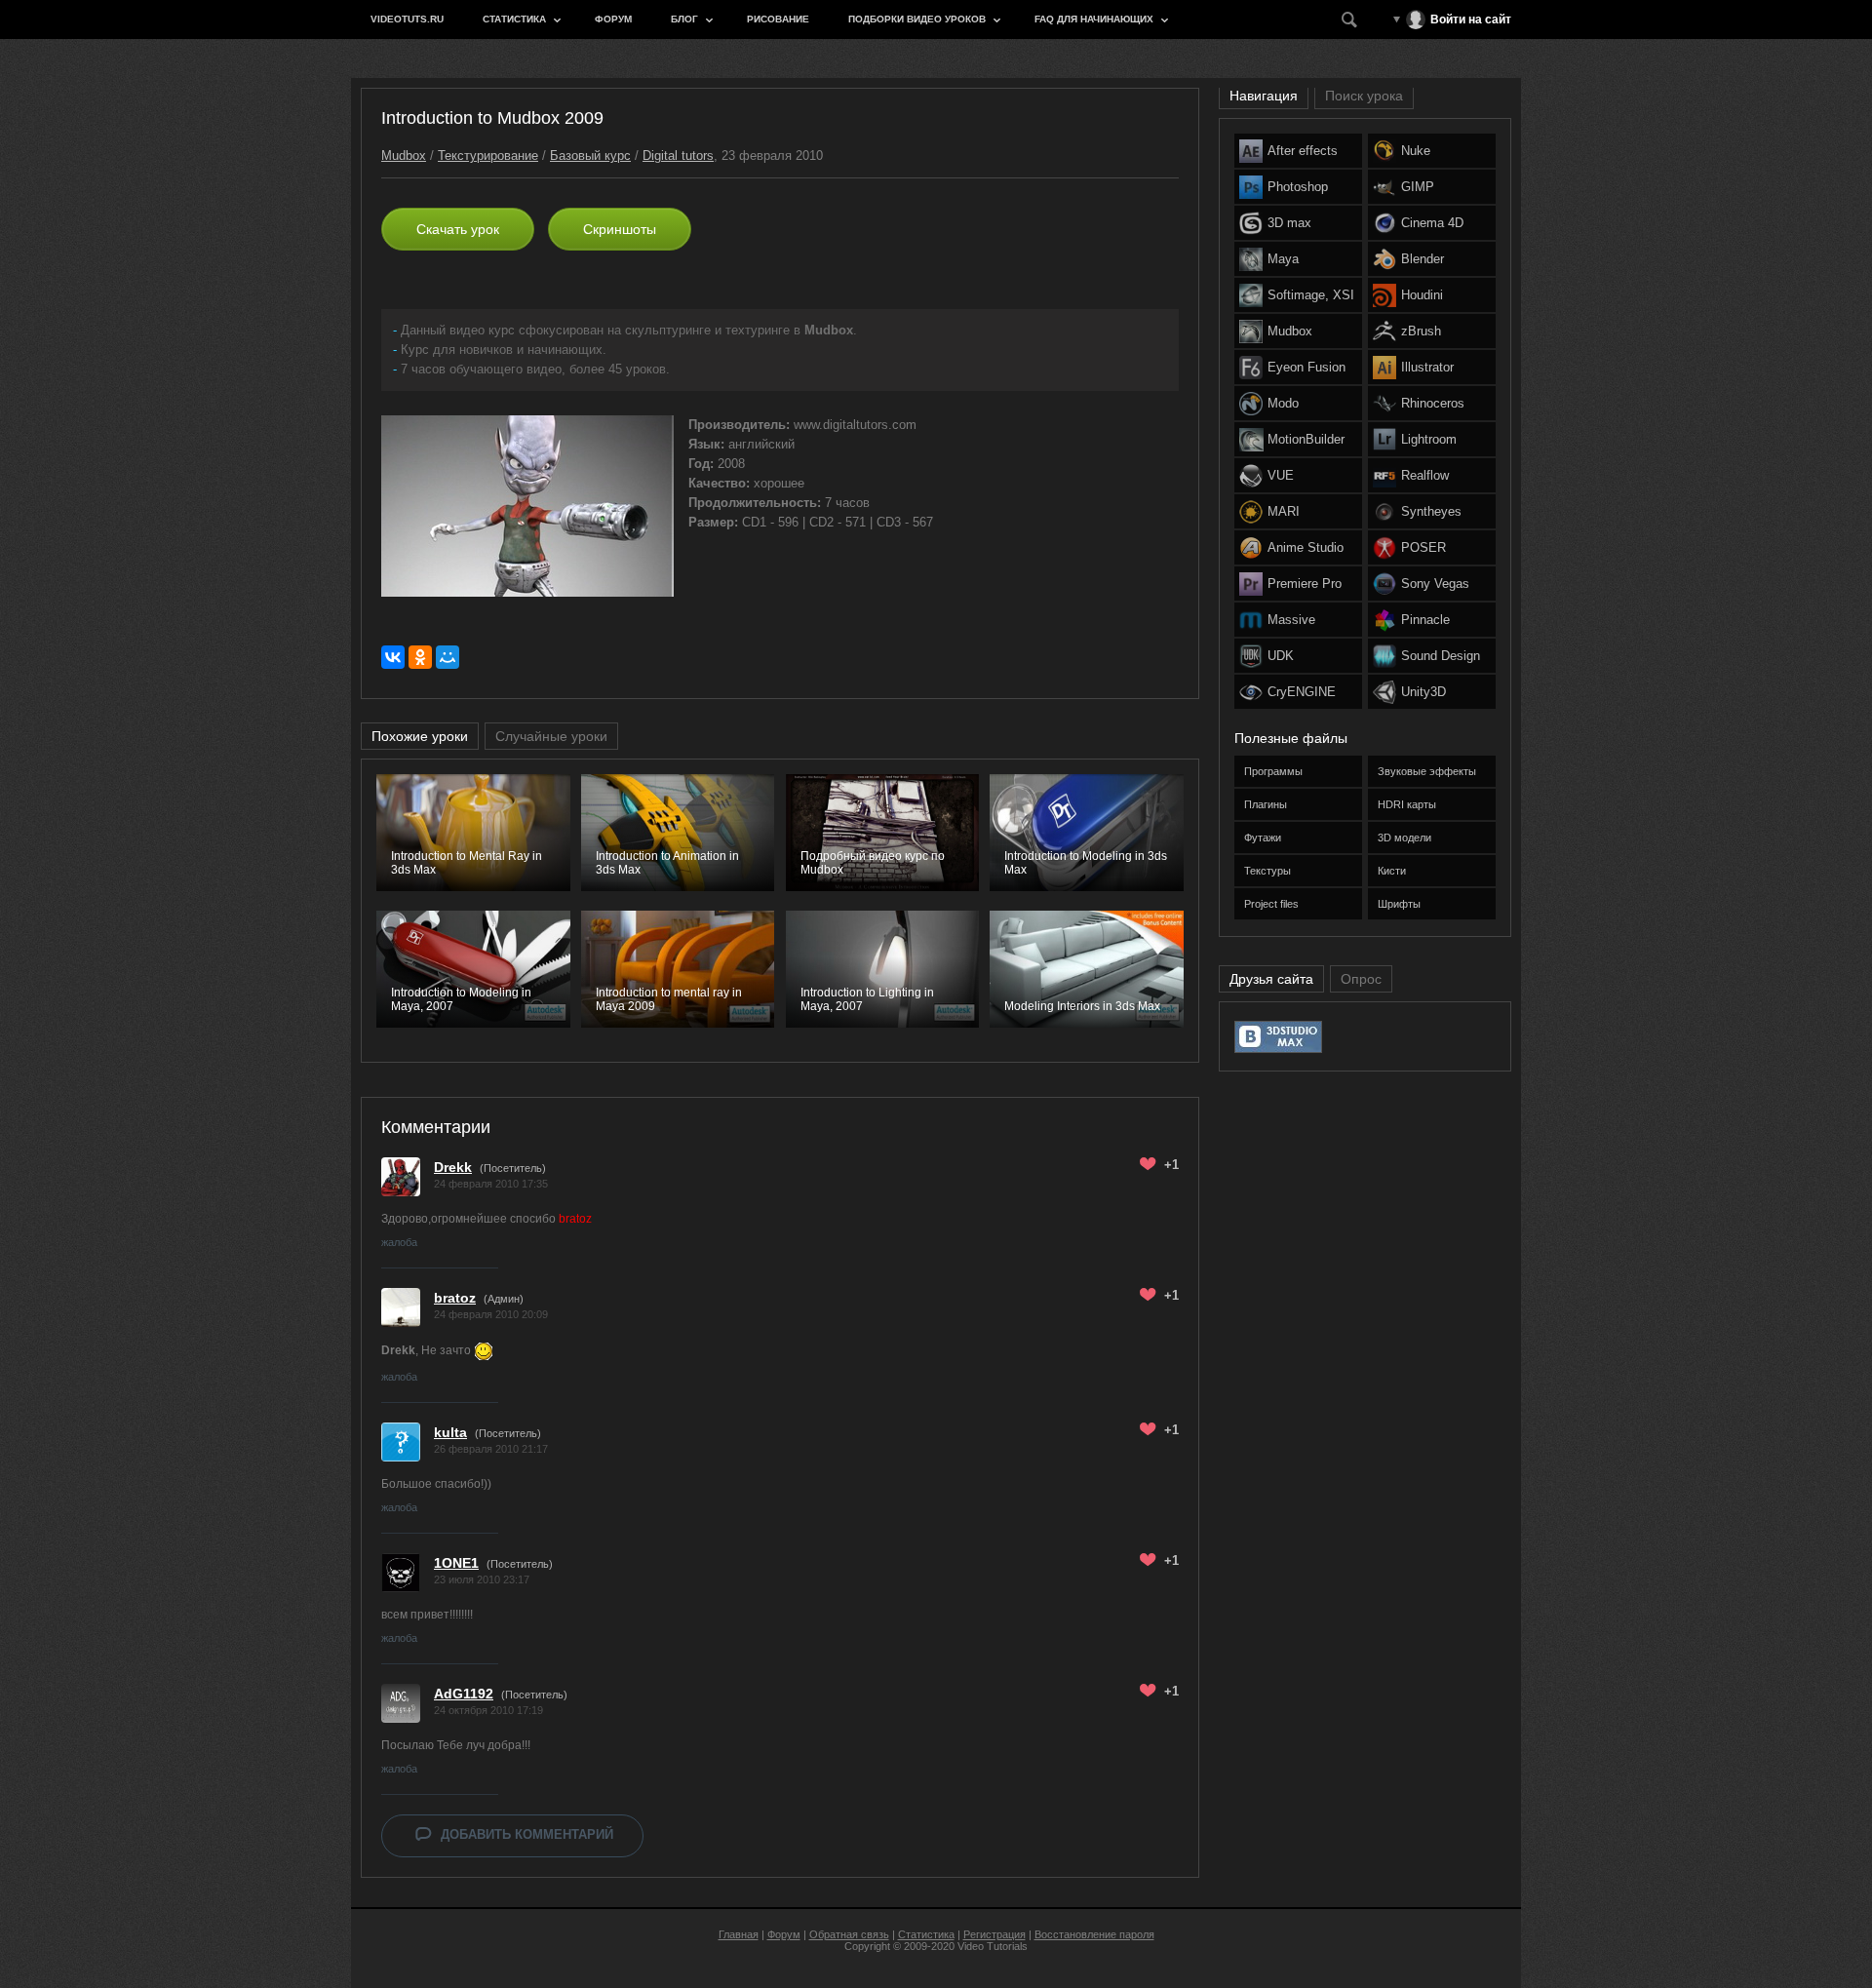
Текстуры (1267, 871)
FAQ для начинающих (1094, 19)
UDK (1281, 656)
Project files (1271, 904)
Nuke (1416, 151)
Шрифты (1399, 904)
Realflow (1425, 475)
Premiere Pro (1305, 584)
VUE (1281, 475)
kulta (450, 1432)
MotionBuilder (1306, 439)
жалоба (399, 1242)
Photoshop (1298, 187)
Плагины (1266, 804)
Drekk (453, 1167)
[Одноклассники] (420, 657)
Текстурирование (488, 156)
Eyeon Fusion (1306, 367)
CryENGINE (1302, 692)
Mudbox (404, 156)
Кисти (1392, 871)
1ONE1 (456, 1563)
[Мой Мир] (448, 657)
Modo (1283, 403)
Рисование (778, 19)
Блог (684, 19)
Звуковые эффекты (1427, 771)
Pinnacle (1425, 620)
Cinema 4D (1432, 223)
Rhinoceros (1433, 403)
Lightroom (1429, 439)
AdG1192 (464, 1694)
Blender (1423, 259)
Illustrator (1427, 367)
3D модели (1404, 838)
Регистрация (994, 1934)
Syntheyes (1431, 511)
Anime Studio (1306, 547)
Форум (613, 19)
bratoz (455, 1298)
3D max (1289, 223)
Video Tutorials (993, 1946)
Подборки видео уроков (917, 19)
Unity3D (1423, 692)
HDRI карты (1407, 804)
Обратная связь (849, 1934)
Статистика (514, 19)
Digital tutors (678, 156)
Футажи (1263, 838)
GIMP (1418, 187)
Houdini (1422, 295)
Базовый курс (590, 156)
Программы (1273, 771)
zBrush (1421, 331)
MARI (1284, 511)
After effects (1303, 151)
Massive (1291, 620)
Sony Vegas (1435, 584)
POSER (1423, 547)
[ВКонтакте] (393, 657)
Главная (739, 1934)
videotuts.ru (407, 19)
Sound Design (1441, 656)
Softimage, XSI (1311, 295)
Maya (1283, 259)
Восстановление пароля (1094, 1934)
